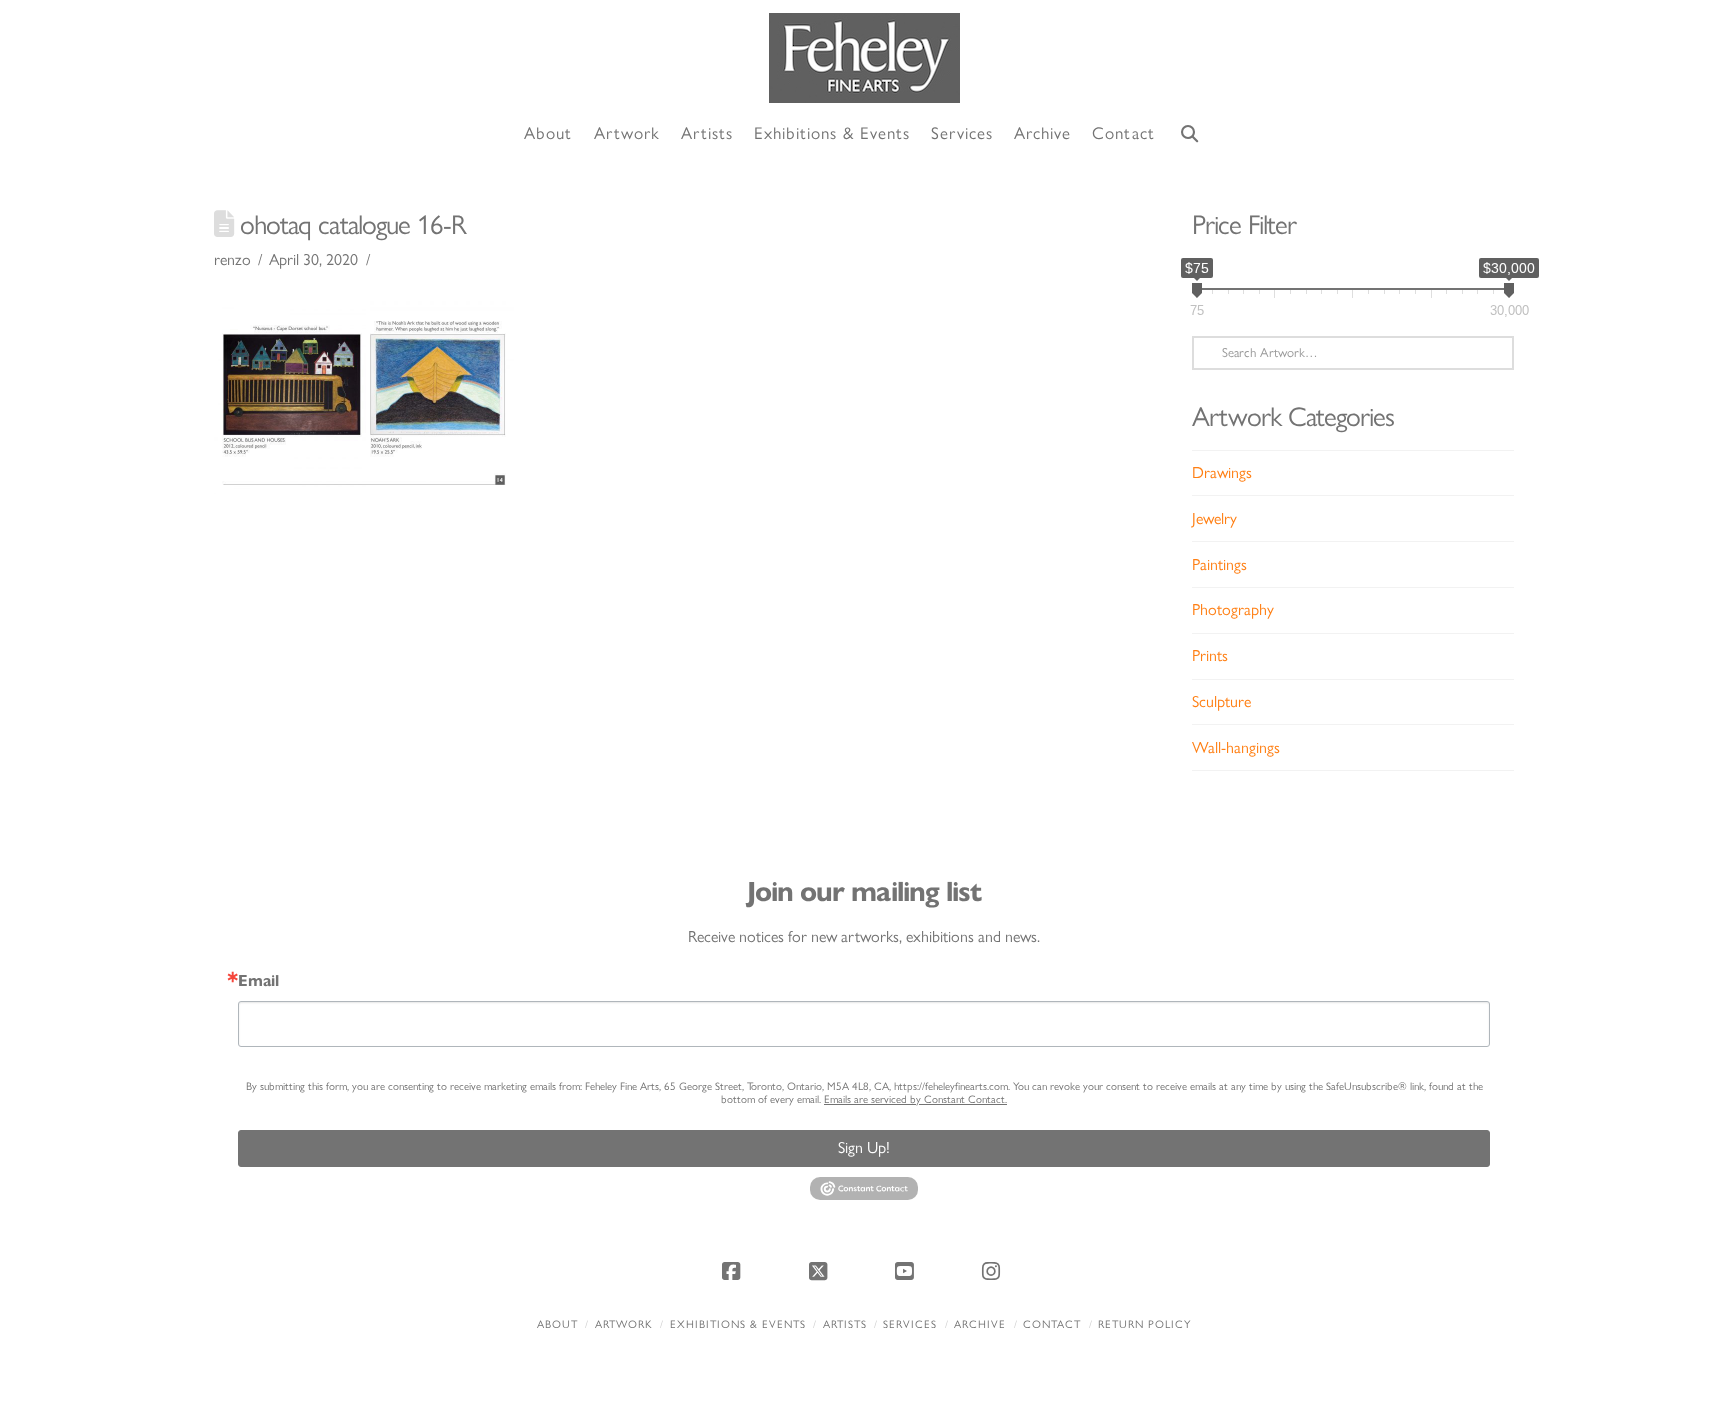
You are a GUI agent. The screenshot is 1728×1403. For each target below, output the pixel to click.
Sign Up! (864, 1147)
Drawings (1222, 472)
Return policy (1144, 1324)
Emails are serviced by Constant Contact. (915, 1099)
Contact (1052, 1324)
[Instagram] (994, 1271)
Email (258, 981)
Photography (1233, 609)
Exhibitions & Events (738, 1324)
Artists (845, 1324)
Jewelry (1214, 518)
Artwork (624, 1324)
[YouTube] (907, 1271)
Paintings (1219, 564)
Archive (980, 1324)
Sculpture (1221, 701)
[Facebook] (734, 1271)
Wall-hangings (1236, 747)
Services (910, 1324)
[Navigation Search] (1190, 134)
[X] (821, 1271)
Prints (1210, 655)
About (557, 1324)
